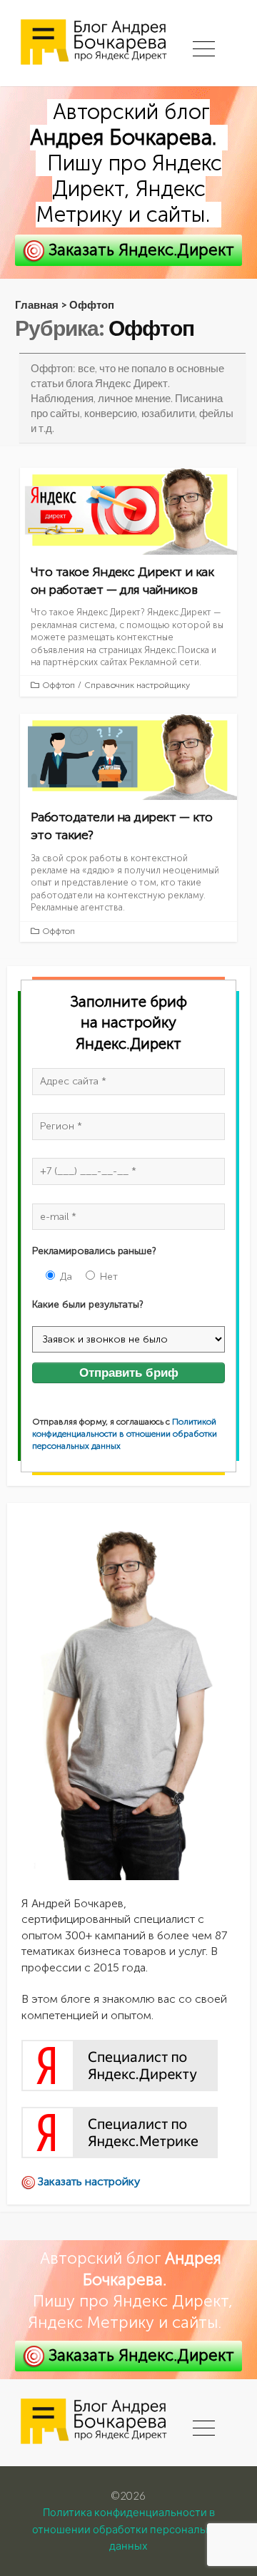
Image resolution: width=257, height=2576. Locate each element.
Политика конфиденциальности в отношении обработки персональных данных (129, 2529)
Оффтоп (59, 685)
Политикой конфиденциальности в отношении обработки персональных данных (125, 1434)
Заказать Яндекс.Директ (139, 250)
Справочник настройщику (137, 685)
